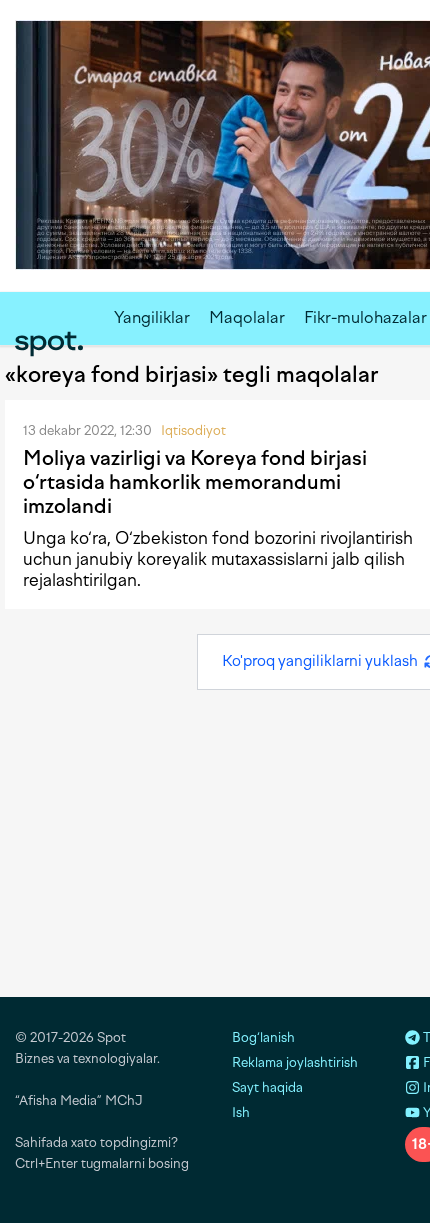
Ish (241, 1112)
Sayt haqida (267, 1087)
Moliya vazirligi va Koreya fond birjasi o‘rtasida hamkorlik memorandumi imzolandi (195, 482)
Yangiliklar (152, 317)
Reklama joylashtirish (295, 1062)
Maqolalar (247, 317)
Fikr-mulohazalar (365, 317)
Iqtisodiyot (193, 430)
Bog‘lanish (263, 1037)
